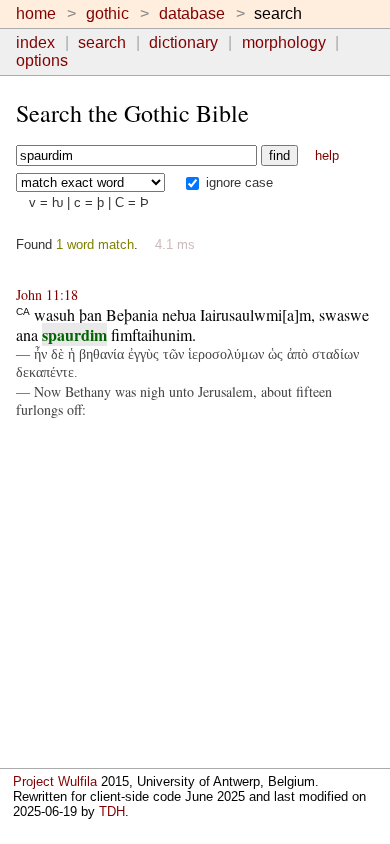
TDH (112, 811)
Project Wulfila (55, 781)
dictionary (183, 42)
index (35, 42)
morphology (284, 42)
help (327, 155)
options (42, 60)
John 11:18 (47, 294)
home (36, 13)
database (192, 13)
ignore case (237, 182)
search (102, 42)
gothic (107, 13)
